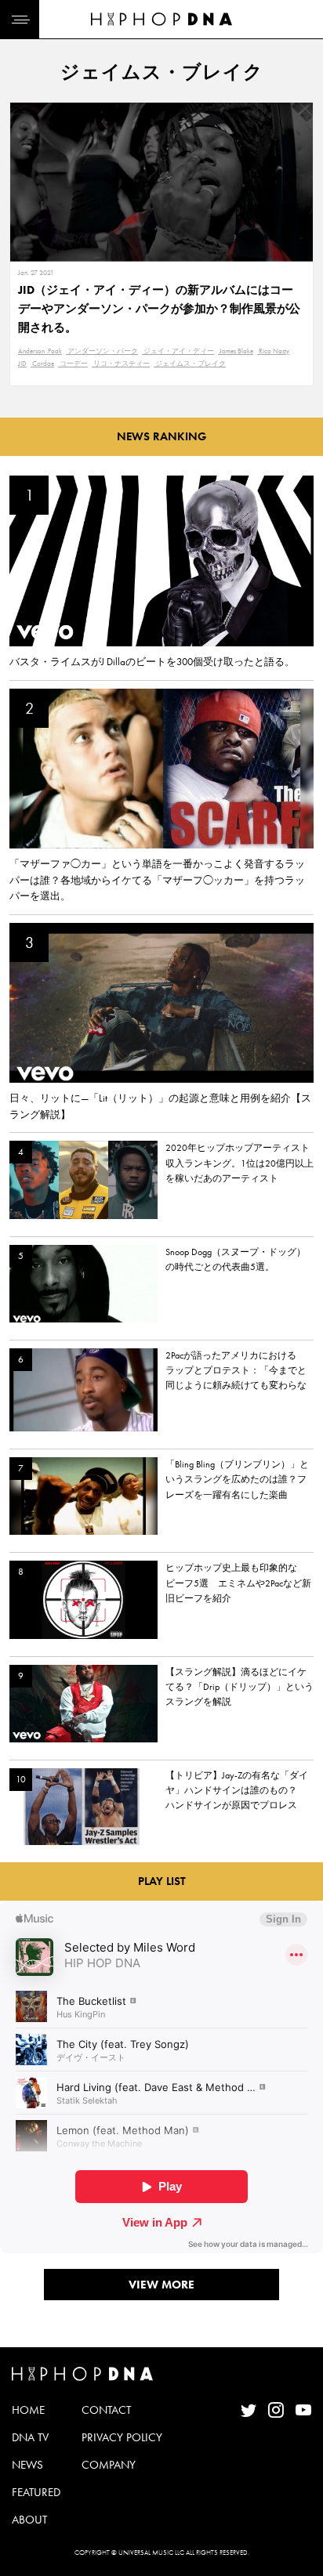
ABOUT (29, 2520)
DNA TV (30, 2437)
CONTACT (106, 2410)
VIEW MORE (161, 2285)
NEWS (27, 2465)
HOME (28, 2410)
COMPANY (109, 2465)
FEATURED (36, 2492)
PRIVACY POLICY (122, 2437)
